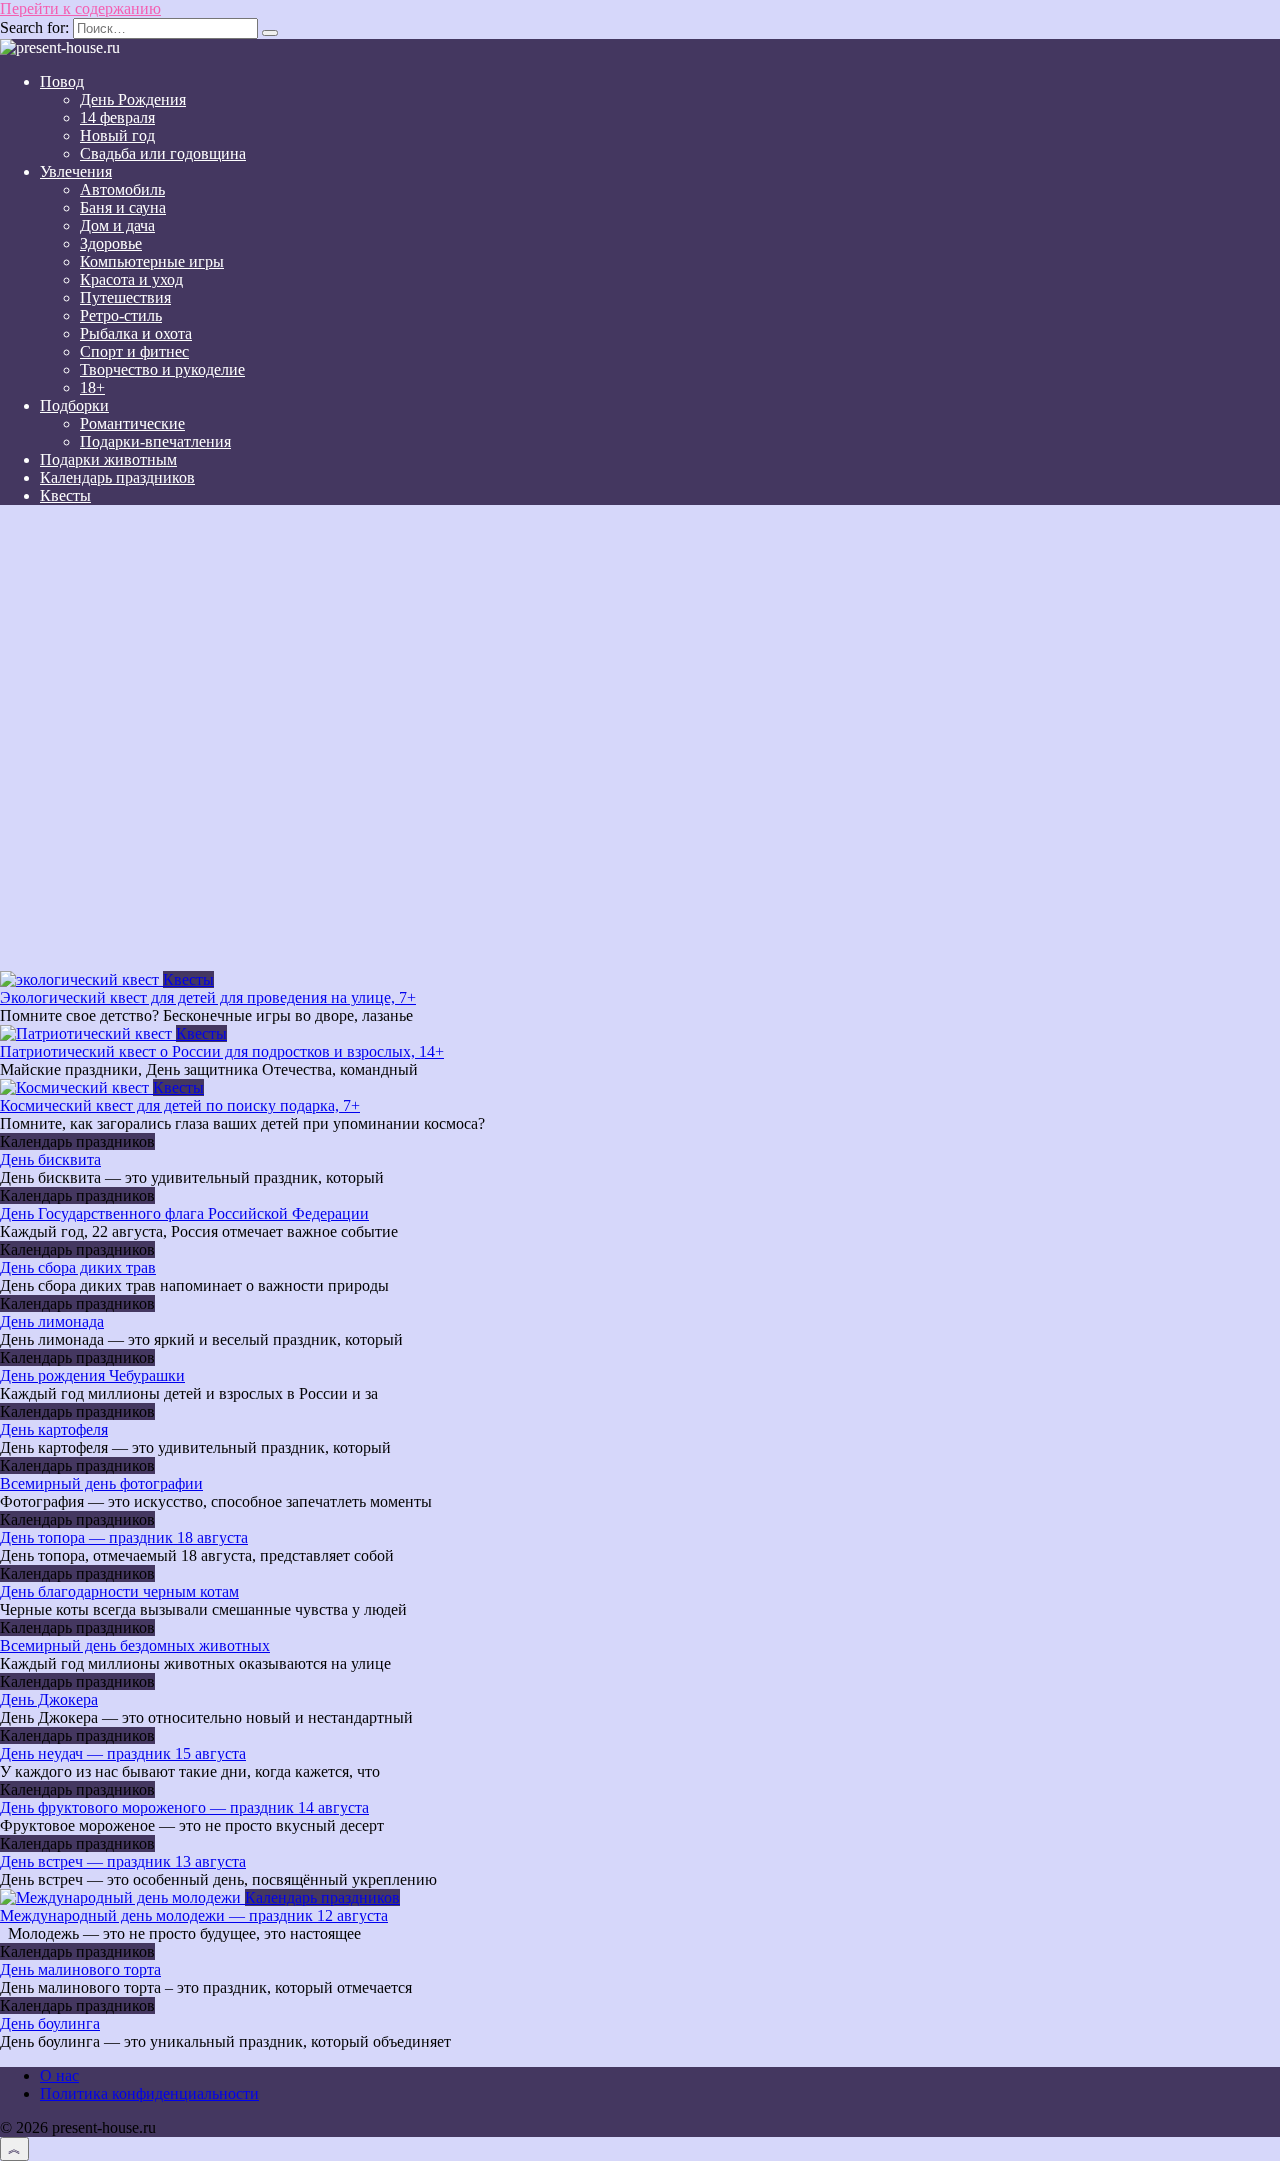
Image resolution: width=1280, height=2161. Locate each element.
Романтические (132, 423)
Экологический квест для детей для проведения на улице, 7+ (208, 997)
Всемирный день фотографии (101, 1483)
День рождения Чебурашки (92, 1375)
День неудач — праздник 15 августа (123, 1753)
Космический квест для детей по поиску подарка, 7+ (180, 1105)
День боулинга (50, 2023)
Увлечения (76, 171)
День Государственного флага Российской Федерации (184, 1213)
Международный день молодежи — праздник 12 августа (194, 1915)
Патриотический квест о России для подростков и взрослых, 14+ (222, 1051)
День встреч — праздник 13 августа (123, 1861)
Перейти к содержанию (80, 8)
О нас (59, 2075)
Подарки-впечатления (155, 441)
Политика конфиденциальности (149, 2093)
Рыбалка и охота (136, 333)
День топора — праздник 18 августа (124, 1537)
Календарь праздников (117, 477)
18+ (92, 387)
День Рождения (133, 99)
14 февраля (117, 117)
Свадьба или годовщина (163, 153)
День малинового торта (80, 1969)
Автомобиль (122, 189)
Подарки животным (108, 459)
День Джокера (49, 1699)
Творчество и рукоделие (162, 369)
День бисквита (50, 1159)
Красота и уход (131, 279)
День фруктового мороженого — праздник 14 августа (184, 1807)
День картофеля (54, 1429)
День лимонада (52, 1321)
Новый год (117, 135)
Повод (62, 81)
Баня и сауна (123, 207)
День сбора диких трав (78, 1267)
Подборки (74, 405)
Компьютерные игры (152, 261)
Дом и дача (117, 225)
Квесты (65, 495)
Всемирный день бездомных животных (135, 1645)
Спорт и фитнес (134, 351)
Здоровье (111, 243)
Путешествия (125, 297)
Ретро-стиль (121, 315)
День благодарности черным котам (119, 1591)
